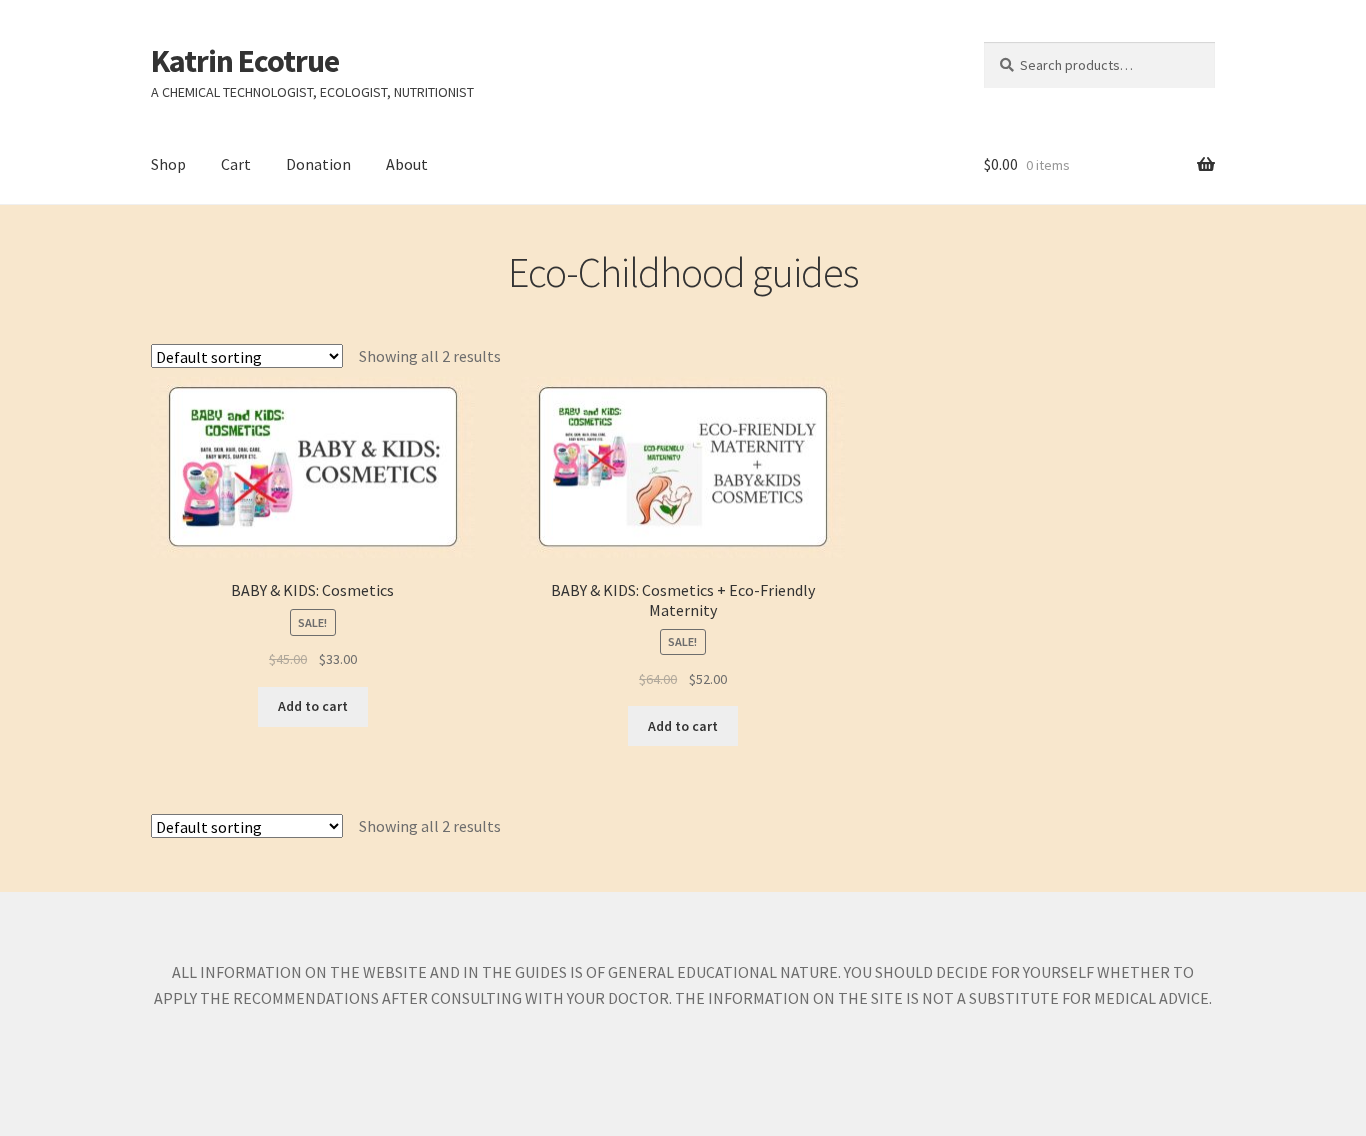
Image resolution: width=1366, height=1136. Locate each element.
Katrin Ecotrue (245, 61)
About (407, 164)
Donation (318, 164)
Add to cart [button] (313, 706)
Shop (168, 164)
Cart (236, 164)
